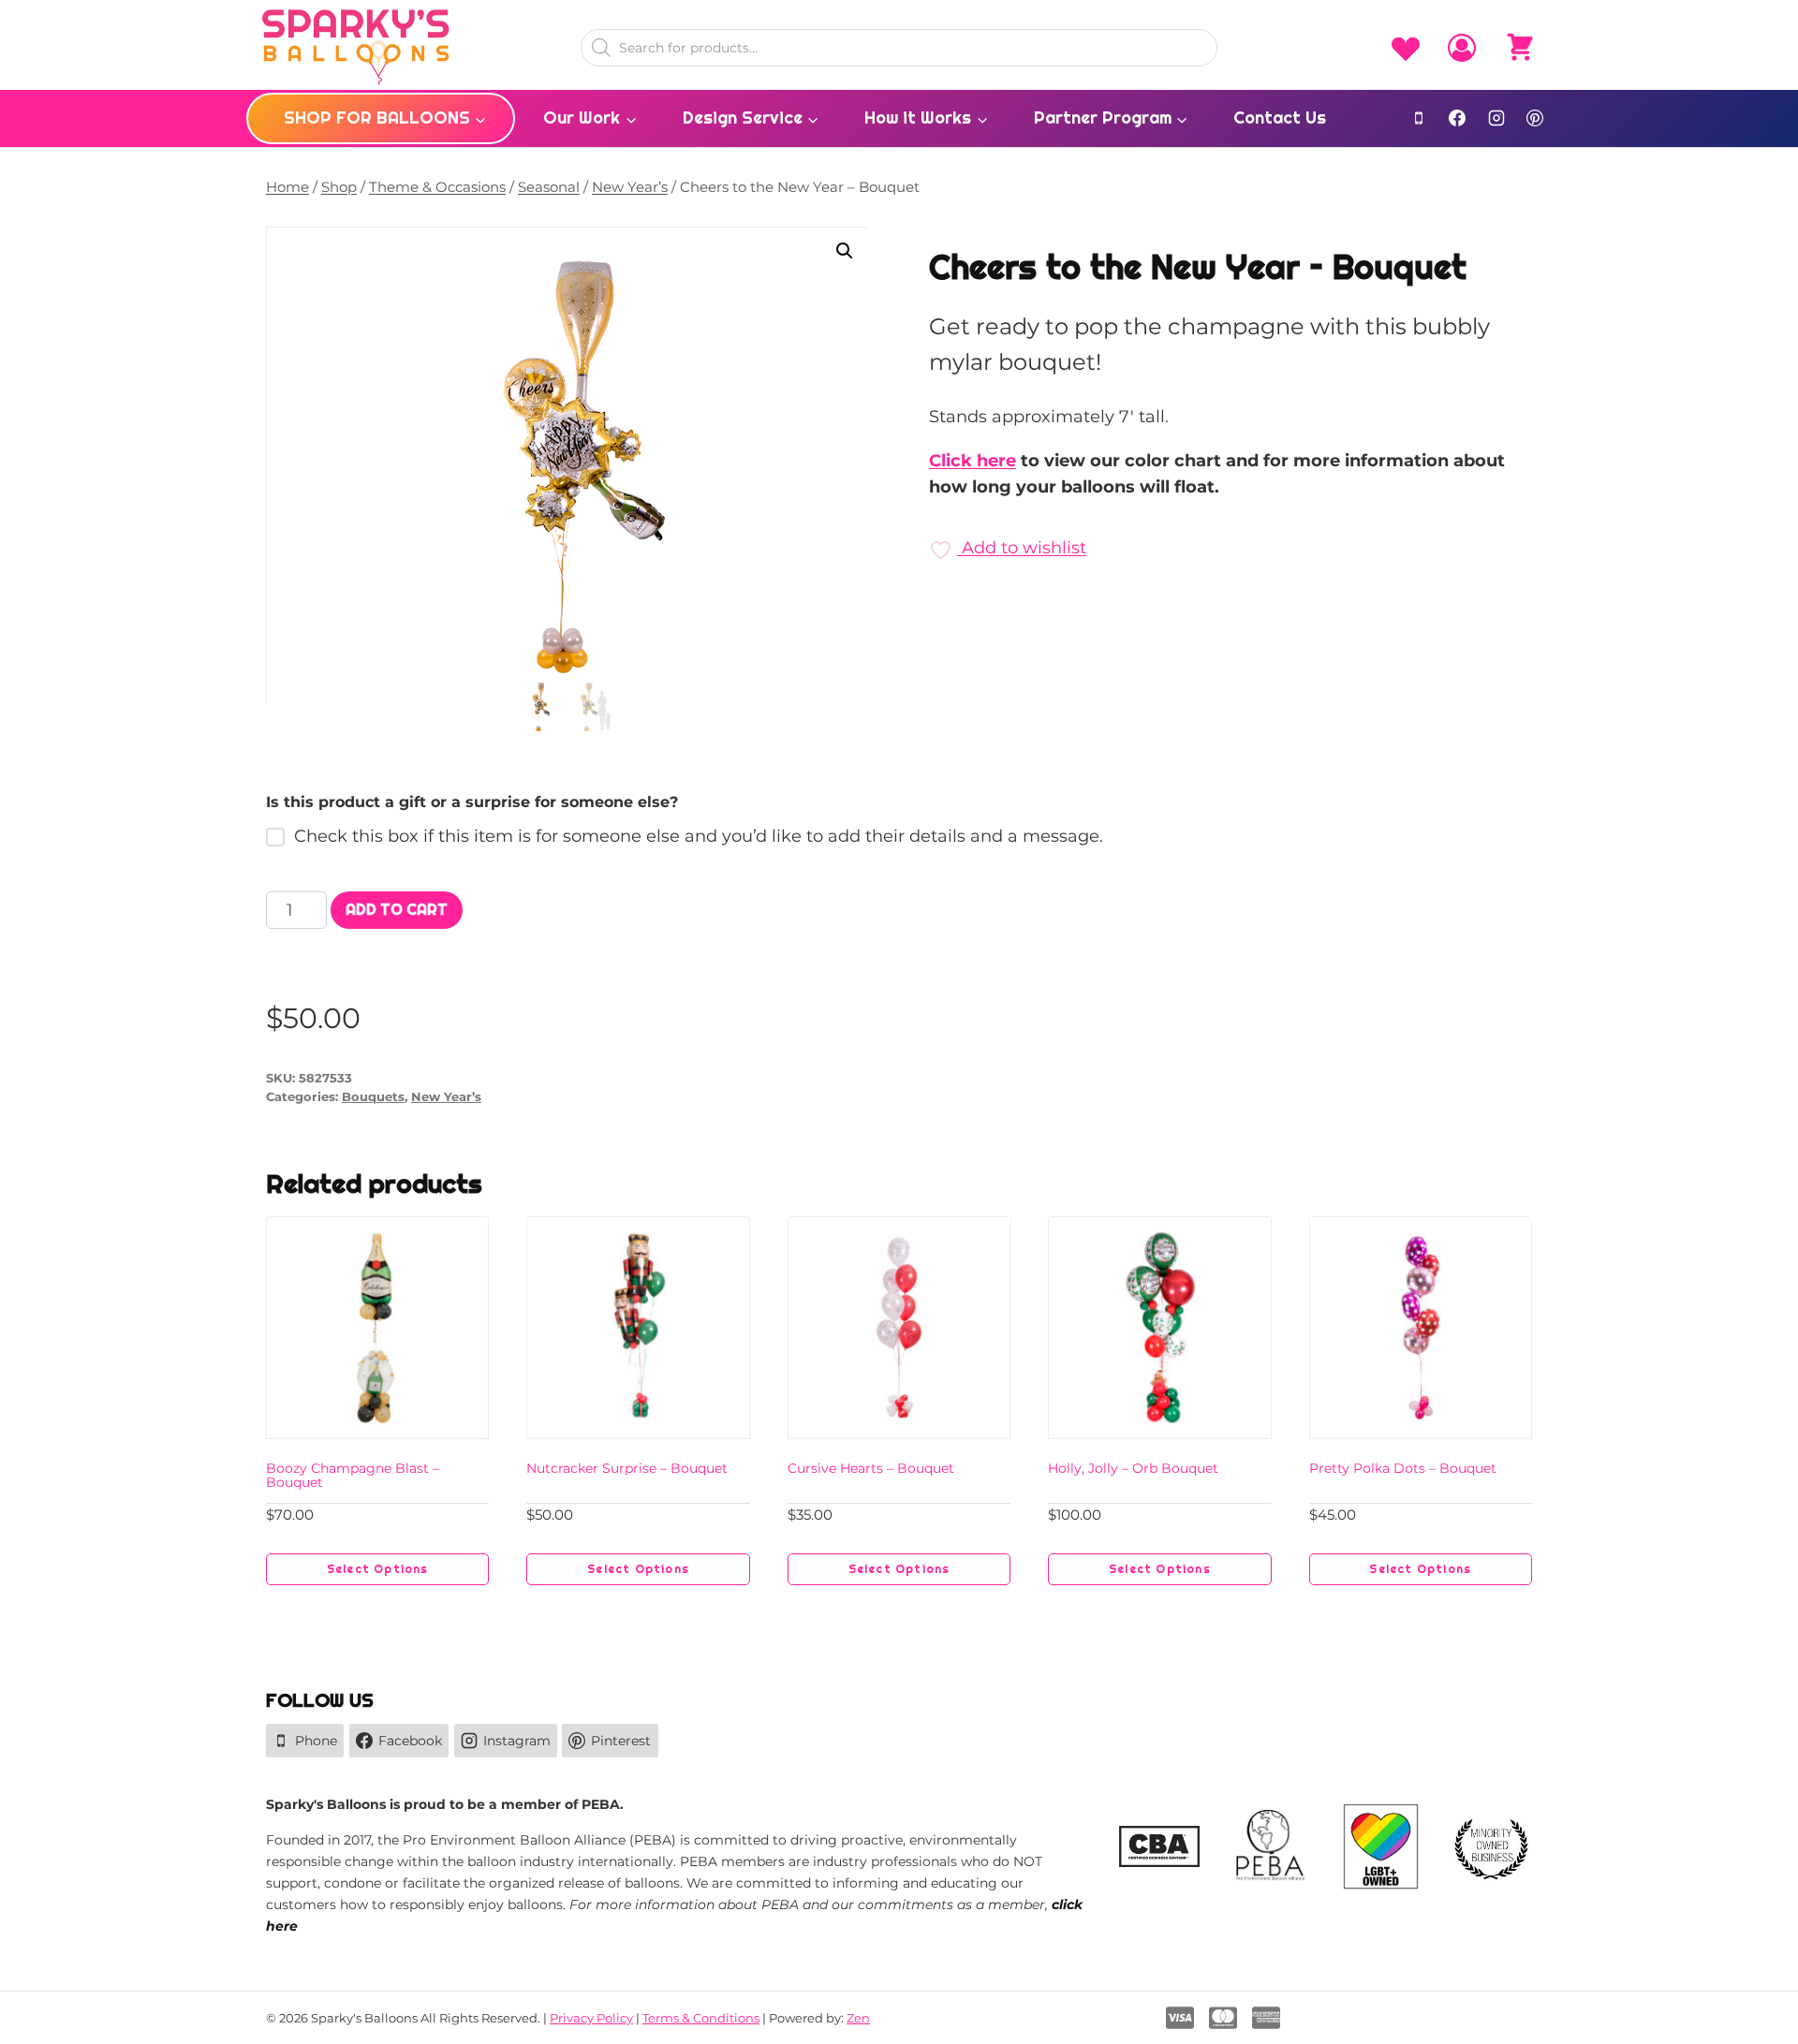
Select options (378, 1569)
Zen (858, 2018)
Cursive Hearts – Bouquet (871, 1468)
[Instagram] (1496, 118)
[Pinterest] (1535, 118)
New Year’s (446, 1097)
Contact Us (1280, 118)
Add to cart (397, 910)
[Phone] (1419, 118)
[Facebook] (1457, 118)
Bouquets (373, 1097)
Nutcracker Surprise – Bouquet (627, 1468)
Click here (973, 461)
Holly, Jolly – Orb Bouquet (1133, 1468)
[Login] (1462, 48)
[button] (845, 251)
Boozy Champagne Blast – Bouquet (353, 1475)
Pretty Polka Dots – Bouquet (1403, 1468)
